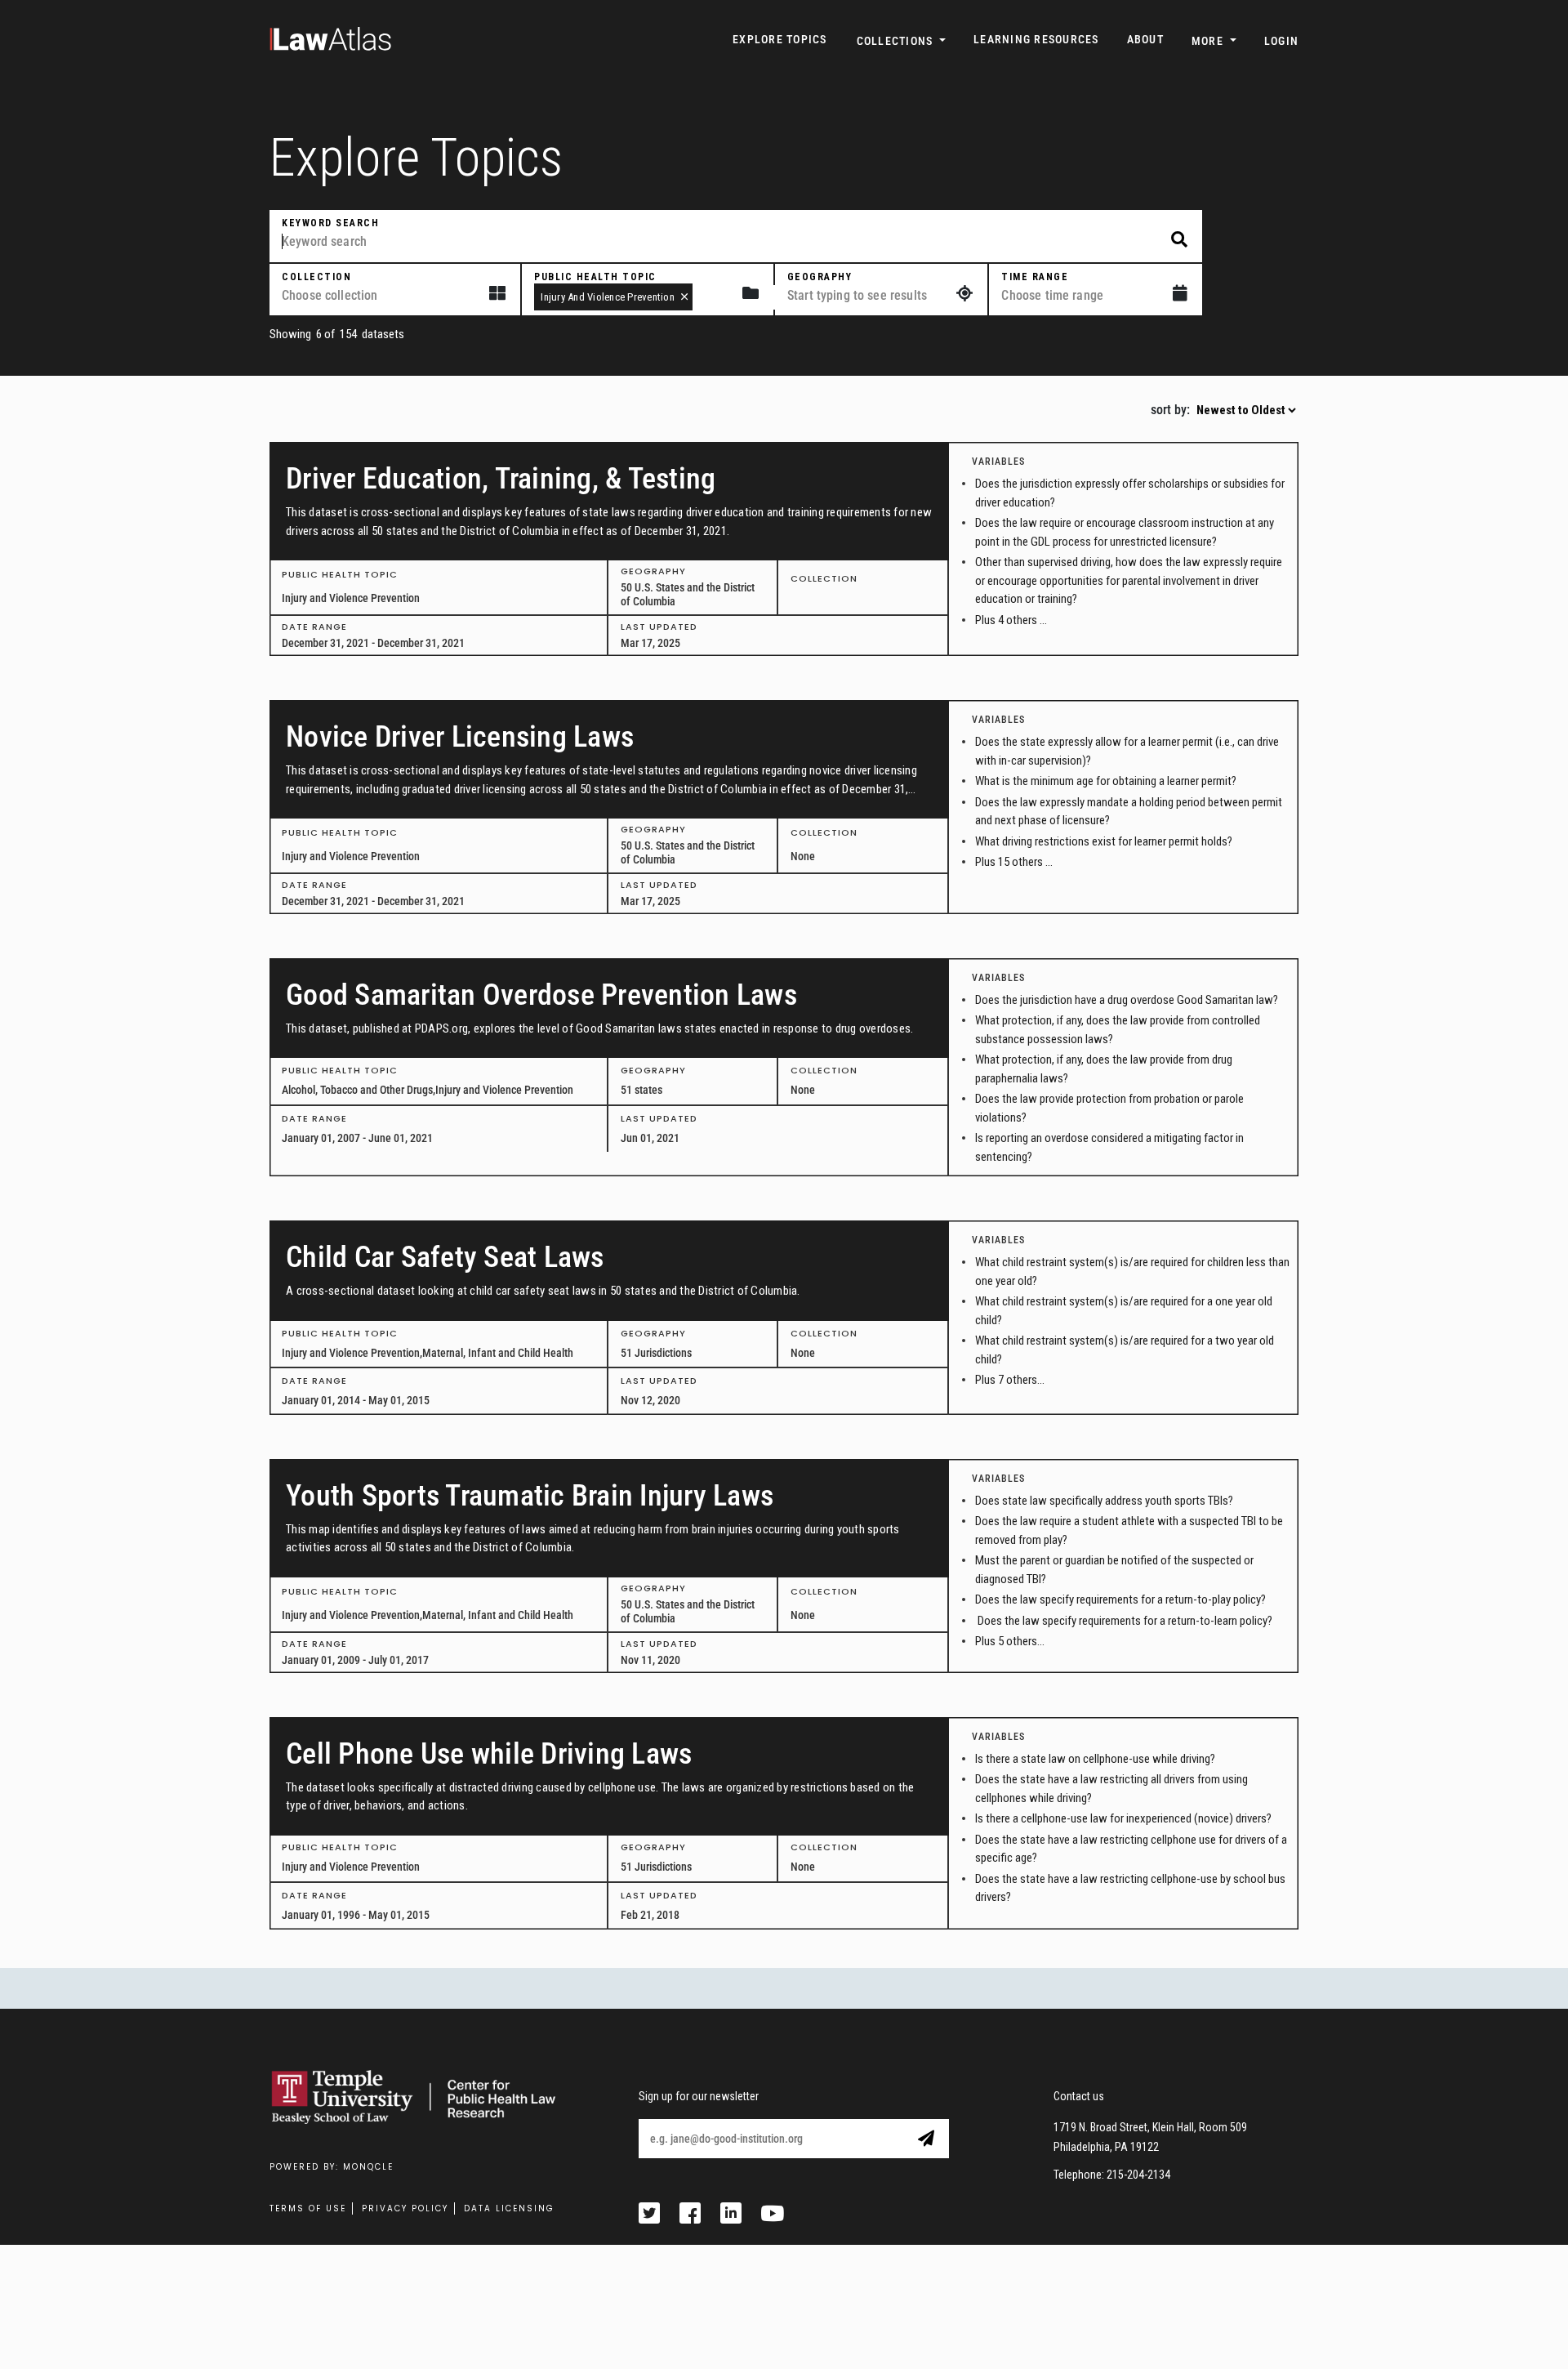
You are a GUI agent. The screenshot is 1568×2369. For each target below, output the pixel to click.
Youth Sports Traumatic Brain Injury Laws (530, 1496)
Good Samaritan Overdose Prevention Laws (541, 995)
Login (1281, 41)
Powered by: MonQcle (332, 2167)
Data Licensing (509, 2208)
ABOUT (1145, 39)
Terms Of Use (308, 2208)
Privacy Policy (405, 2208)
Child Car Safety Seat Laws (445, 1257)
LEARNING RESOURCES (1036, 39)
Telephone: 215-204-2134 (1112, 2175)
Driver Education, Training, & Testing (501, 479)
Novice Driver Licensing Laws (460, 737)
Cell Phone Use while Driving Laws (489, 1754)
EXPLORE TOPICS (780, 39)
